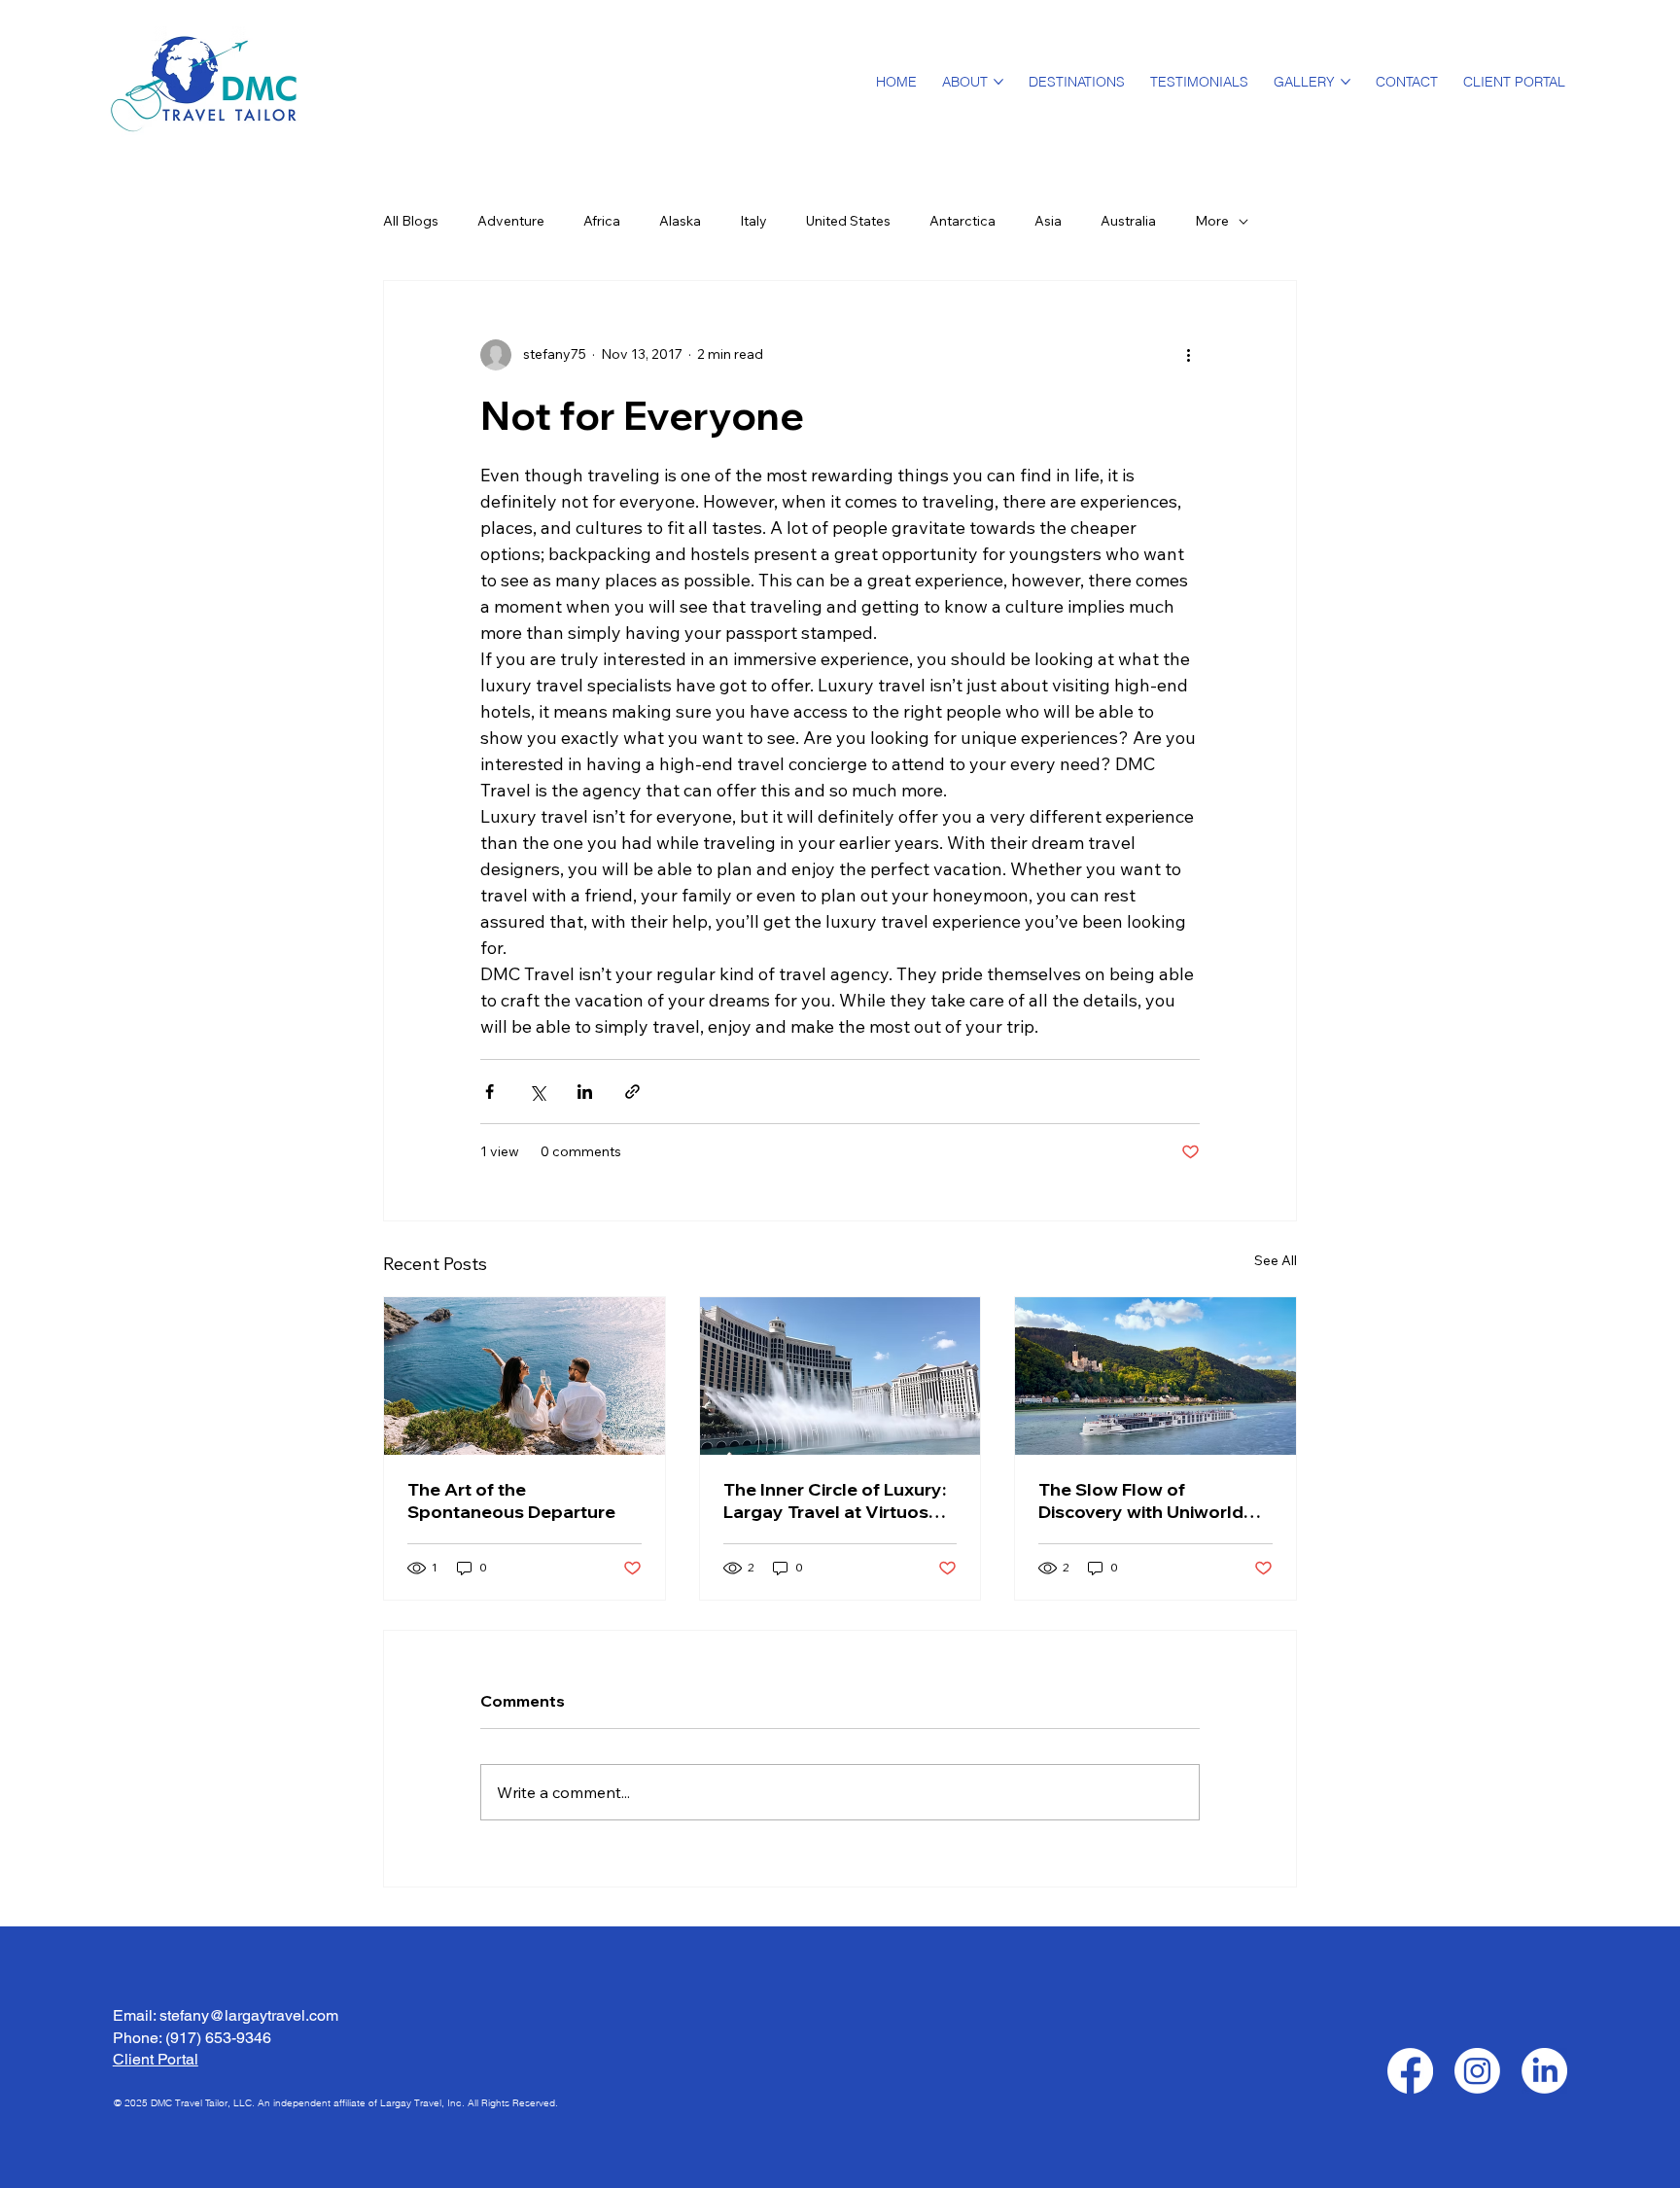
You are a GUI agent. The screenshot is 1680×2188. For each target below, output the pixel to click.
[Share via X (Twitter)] (537, 1092)
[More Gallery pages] (1346, 82)
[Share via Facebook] (490, 1092)
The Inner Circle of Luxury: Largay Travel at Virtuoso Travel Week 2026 (835, 1500)
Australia (1128, 221)
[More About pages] (998, 82)
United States (848, 221)
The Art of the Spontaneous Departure (511, 1500)
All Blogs (411, 221)
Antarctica (962, 221)
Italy (753, 221)
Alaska (680, 221)
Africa (602, 221)
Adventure (511, 221)
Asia (1048, 221)
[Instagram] (1477, 2071)
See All (1276, 1260)
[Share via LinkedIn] (585, 1092)
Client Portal (156, 2059)
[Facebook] (1410, 2071)
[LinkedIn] (1544, 2071)
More (1212, 221)
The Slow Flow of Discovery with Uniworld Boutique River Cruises (1141, 1500)
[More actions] (1188, 355)
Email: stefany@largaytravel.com (226, 2015)
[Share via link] (632, 1092)
